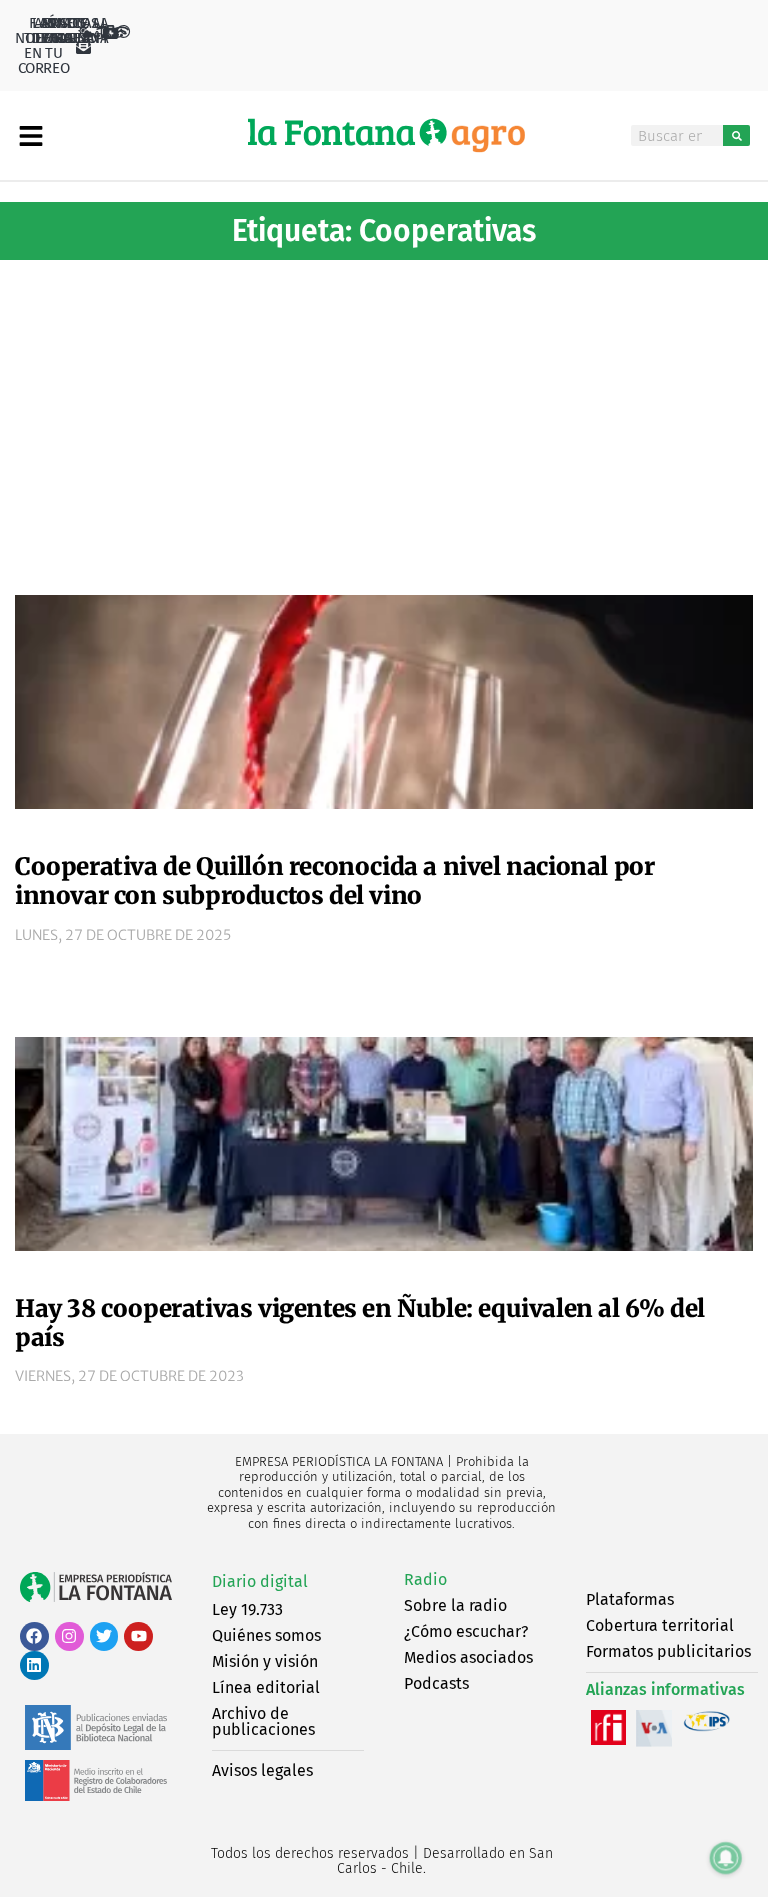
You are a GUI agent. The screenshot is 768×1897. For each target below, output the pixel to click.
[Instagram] (69, 1636)
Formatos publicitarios (668, 1651)
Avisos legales (262, 1770)
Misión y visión (265, 1661)
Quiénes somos (266, 1635)
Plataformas (630, 1599)
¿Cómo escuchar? (466, 1631)
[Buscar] (736, 135)
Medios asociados (468, 1657)
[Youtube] (138, 1636)
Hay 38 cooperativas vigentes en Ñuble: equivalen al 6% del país (360, 1323)
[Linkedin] (34, 1665)
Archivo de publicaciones (263, 1721)
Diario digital (260, 1581)
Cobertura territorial (660, 1625)
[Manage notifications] (726, 1858)
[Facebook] (34, 1636)
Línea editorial (266, 1687)
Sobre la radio (455, 1605)
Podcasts (436, 1683)
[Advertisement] (384, 420)
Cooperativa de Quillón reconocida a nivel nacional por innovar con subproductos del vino (334, 881)
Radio (425, 1579)
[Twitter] (104, 1636)
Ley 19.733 (247, 1609)
